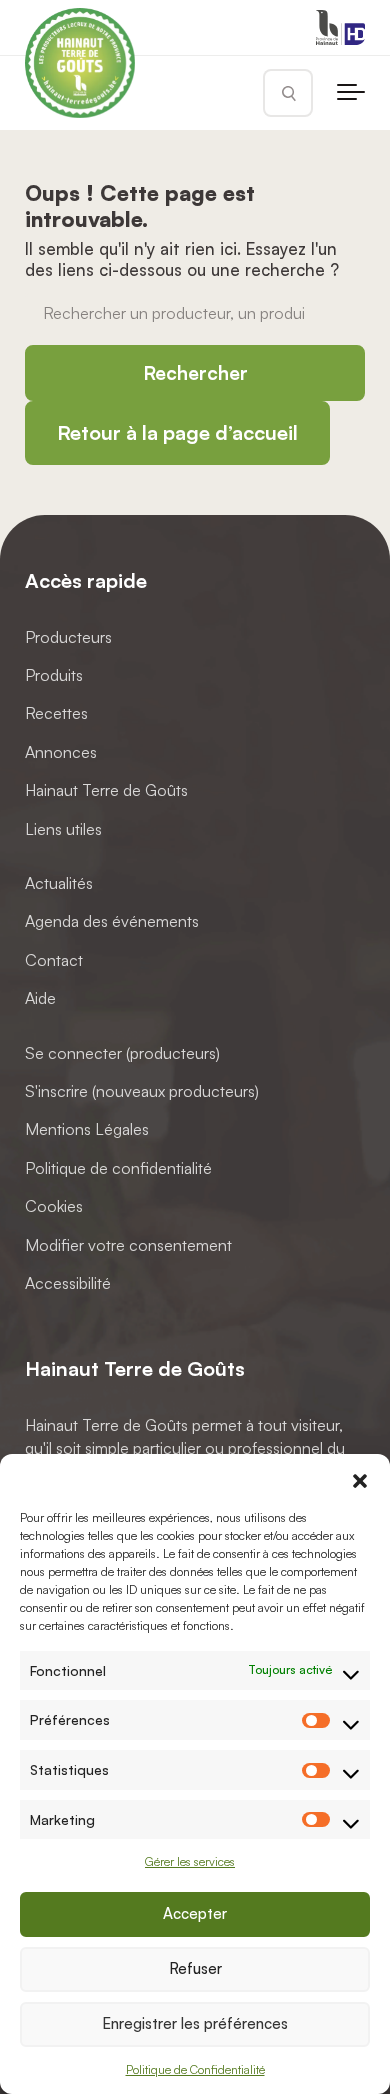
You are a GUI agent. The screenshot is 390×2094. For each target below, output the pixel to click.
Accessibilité (68, 1283)
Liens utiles (63, 829)
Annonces (61, 752)
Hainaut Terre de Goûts (106, 791)
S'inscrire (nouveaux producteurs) (142, 1091)
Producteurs (68, 637)
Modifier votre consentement (128, 1245)
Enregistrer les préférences (195, 2023)
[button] (360, 1479)
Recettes (56, 714)
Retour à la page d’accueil (177, 432)
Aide (40, 999)
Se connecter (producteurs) (122, 1053)
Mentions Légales (87, 1130)
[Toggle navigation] (351, 93)
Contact (54, 960)
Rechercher (195, 373)
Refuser (195, 1968)
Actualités (59, 883)
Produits (54, 676)
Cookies (54, 1207)
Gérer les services (190, 1861)
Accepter (195, 1913)
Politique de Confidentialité (195, 2069)
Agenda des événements (112, 922)
